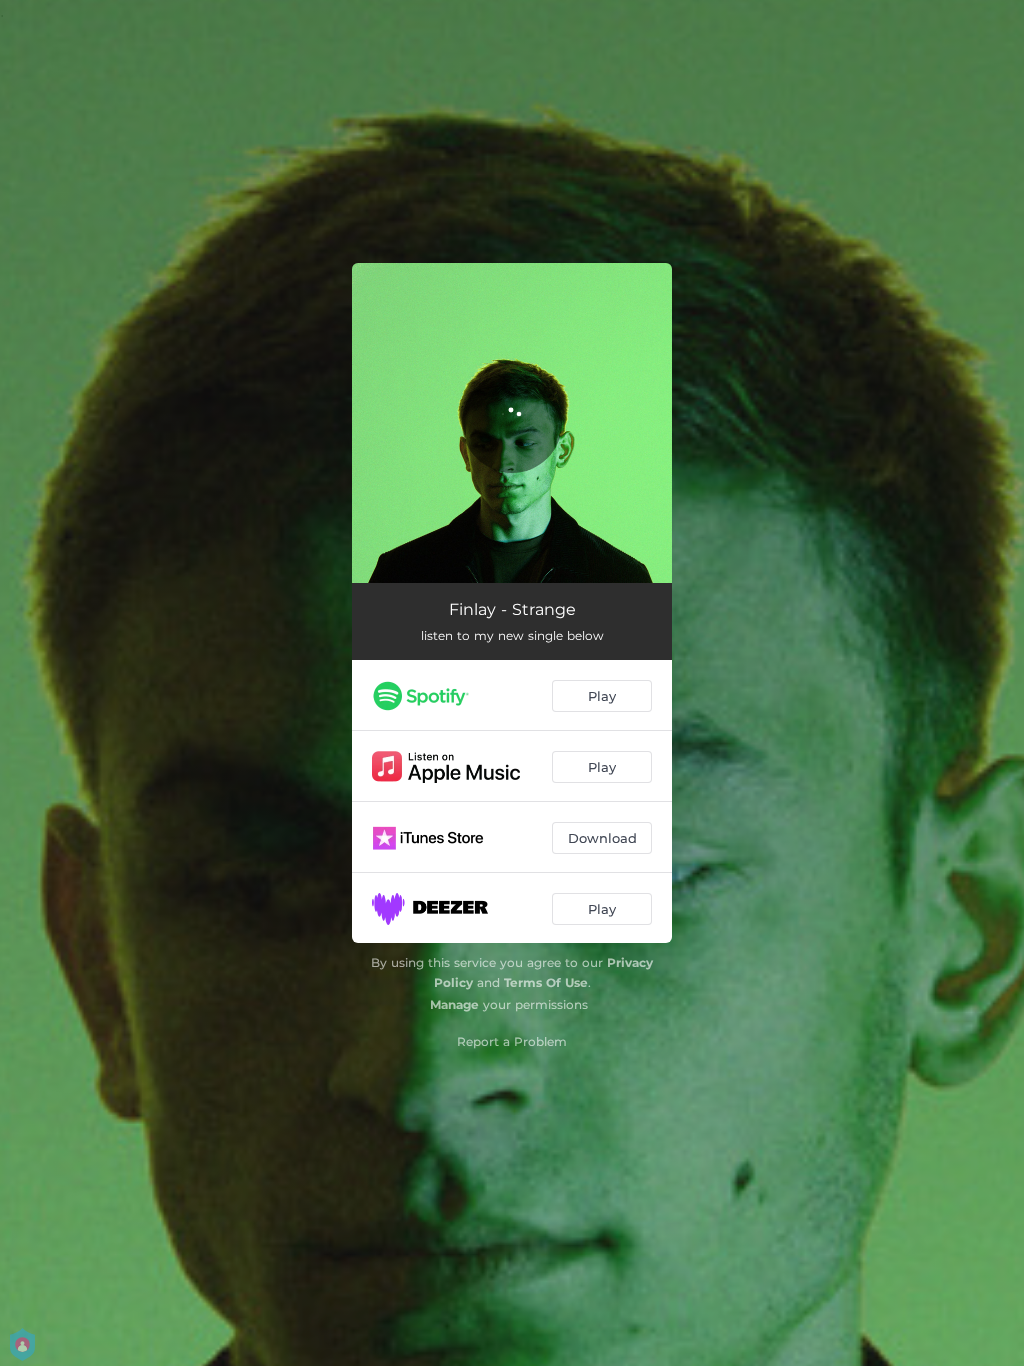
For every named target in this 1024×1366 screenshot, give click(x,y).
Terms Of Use (546, 982)
